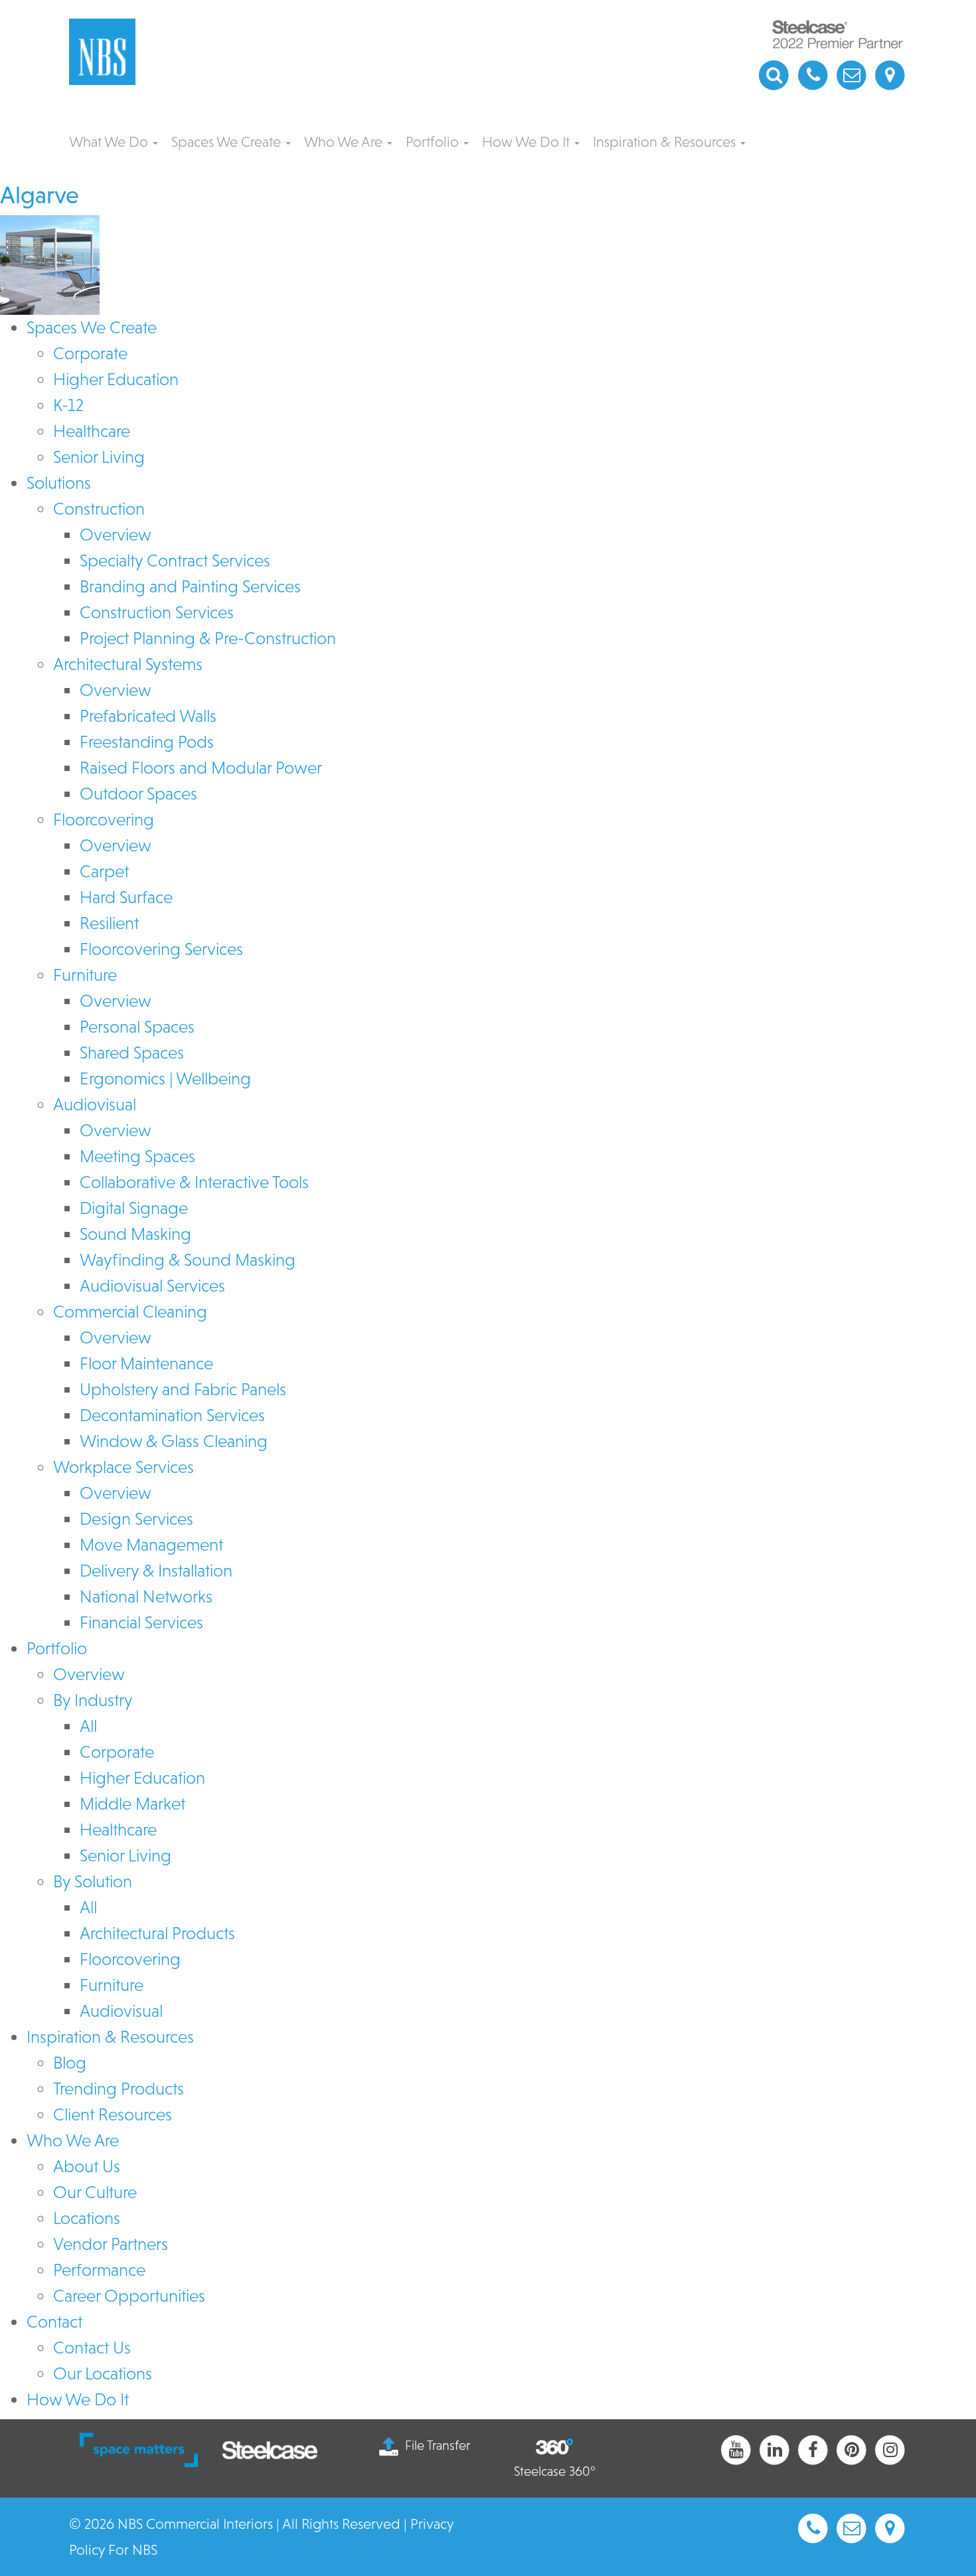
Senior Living (99, 457)
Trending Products (119, 2089)
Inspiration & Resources (666, 142)
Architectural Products (157, 1933)
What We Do (110, 142)
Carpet (104, 871)
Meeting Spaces (137, 1156)
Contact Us (92, 2348)
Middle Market (132, 1804)
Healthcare (92, 431)
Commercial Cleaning (130, 1312)
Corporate (90, 353)
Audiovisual (95, 1104)
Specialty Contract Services (175, 560)
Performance (99, 2270)
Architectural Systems (128, 664)
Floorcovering (104, 819)
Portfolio (434, 142)
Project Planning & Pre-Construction (208, 638)
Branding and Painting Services (190, 586)
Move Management (151, 1545)
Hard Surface (126, 897)
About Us (87, 2166)
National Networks (146, 1596)
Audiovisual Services (152, 1286)
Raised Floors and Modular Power (201, 768)
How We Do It (528, 142)
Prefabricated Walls (148, 716)
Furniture (85, 975)
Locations (87, 2218)
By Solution (93, 1881)
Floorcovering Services (161, 949)
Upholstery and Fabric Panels (183, 1389)
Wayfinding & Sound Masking (188, 1260)
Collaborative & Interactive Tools (194, 1182)
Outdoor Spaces (138, 794)
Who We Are (345, 142)
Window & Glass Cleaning (174, 1441)
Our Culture (95, 2192)
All (88, 1726)
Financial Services (141, 1622)
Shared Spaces (132, 1053)
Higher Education (116, 379)
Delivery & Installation (156, 1571)
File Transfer (438, 2445)
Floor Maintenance (146, 1363)
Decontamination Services (172, 1415)
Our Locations (103, 2373)
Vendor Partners (111, 2244)
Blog (70, 2063)
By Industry (93, 1700)
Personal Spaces (137, 1027)
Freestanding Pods (147, 742)
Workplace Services (123, 1467)
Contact (54, 2322)
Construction (99, 509)
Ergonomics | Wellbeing (165, 1078)
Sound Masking (135, 1234)
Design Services (136, 1519)
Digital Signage (134, 1208)
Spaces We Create (228, 142)
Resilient (109, 923)
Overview (116, 535)
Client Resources (113, 2114)
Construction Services (157, 612)
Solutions (59, 483)
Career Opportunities (129, 2296)
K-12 (68, 405)
